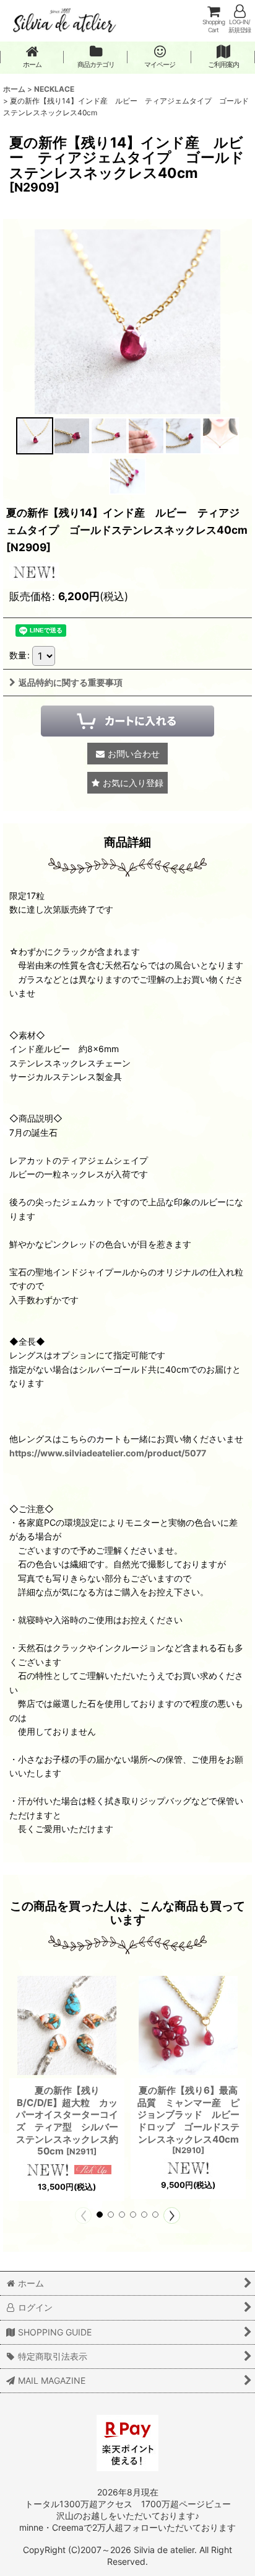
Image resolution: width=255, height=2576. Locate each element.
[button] (35, 436)
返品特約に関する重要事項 (71, 682)
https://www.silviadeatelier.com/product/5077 (108, 1453)
